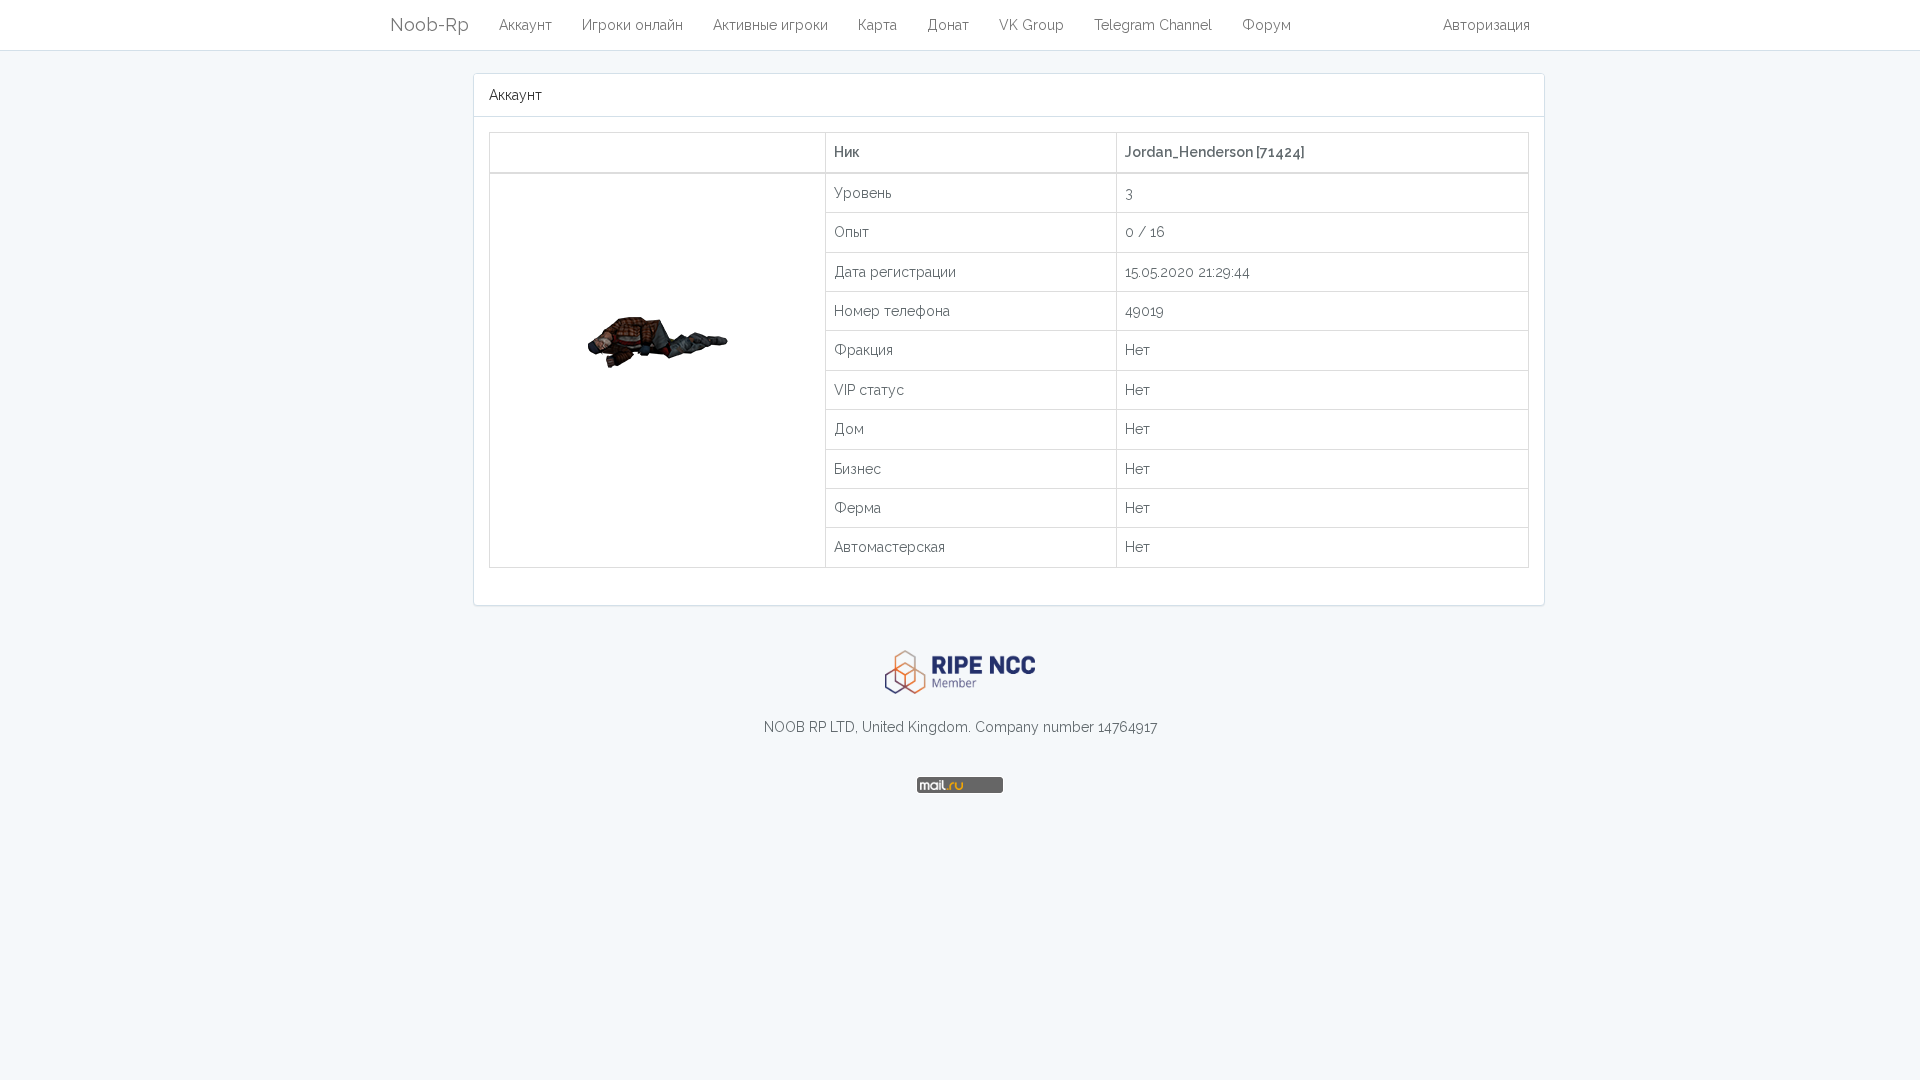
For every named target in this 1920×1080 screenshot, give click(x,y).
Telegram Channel (1153, 25)
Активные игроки (770, 25)
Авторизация (1486, 25)
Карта (877, 25)
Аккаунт (525, 25)
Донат (948, 25)
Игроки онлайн (632, 25)
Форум (1266, 25)
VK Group (1031, 25)
